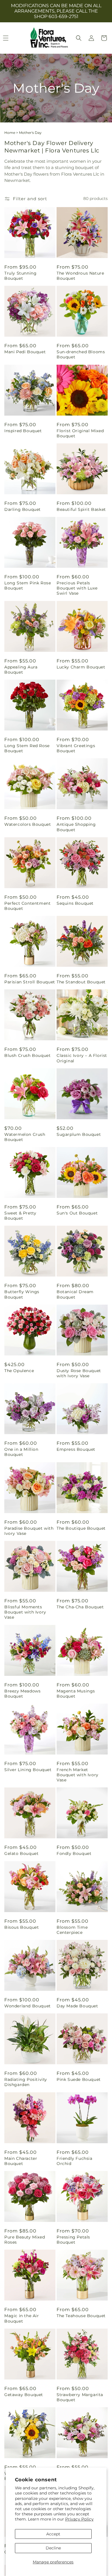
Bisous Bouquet (22, 1927)
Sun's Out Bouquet (77, 1213)
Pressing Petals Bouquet (73, 2240)
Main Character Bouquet (21, 2161)
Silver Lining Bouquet (28, 1770)
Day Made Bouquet (77, 2006)
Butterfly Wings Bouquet (22, 1294)
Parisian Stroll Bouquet (30, 982)
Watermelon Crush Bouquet (25, 1137)
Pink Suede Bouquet (79, 2079)
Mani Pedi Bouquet (25, 352)
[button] (79, 38)
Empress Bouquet (76, 1449)
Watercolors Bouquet (28, 824)
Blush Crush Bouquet (27, 1055)
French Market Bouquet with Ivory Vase (78, 1775)
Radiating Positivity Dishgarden (26, 2082)
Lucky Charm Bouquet (81, 667)
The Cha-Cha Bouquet (80, 1607)
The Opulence (19, 1371)
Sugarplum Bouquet (79, 1134)
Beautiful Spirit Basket (81, 509)
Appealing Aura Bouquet (21, 670)
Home (10, 133)
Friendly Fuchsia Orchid (75, 2161)
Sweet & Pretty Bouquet (20, 1216)
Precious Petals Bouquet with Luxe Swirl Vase (77, 588)
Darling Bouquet (23, 509)
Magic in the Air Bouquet (22, 2318)
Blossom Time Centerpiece (72, 1930)
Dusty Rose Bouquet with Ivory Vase (79, 1373)
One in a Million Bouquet (21, 1452)
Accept (53, 2534)
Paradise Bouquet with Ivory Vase (29, 1531)
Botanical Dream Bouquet (75, 1294)
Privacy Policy (79, 2519)
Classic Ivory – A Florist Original (82, 1058)
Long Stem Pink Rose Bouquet (28, 586)
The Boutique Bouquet (81, 1528)
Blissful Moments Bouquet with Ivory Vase (25, 1612)
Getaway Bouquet (24, 2395)
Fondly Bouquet (74, 1853)
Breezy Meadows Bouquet (22, 1694)
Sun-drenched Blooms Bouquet (81, 354)
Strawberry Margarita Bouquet (80, 2397)
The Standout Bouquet (81, 982)
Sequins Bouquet (75, 903)
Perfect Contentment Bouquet (27, 906)
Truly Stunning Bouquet (20, 276)
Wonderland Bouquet (28, 2006)
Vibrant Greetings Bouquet (76, 748)
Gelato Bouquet (21, 1853)
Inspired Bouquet (23, 431)
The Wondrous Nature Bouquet (80, 276)
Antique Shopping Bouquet (76, 827)
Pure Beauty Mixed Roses (25, 2240)
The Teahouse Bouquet (81, 2316)
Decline (53, 2548)
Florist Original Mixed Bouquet (80, 433)
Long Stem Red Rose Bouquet (27, 748)
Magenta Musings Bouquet (76, 1694)
